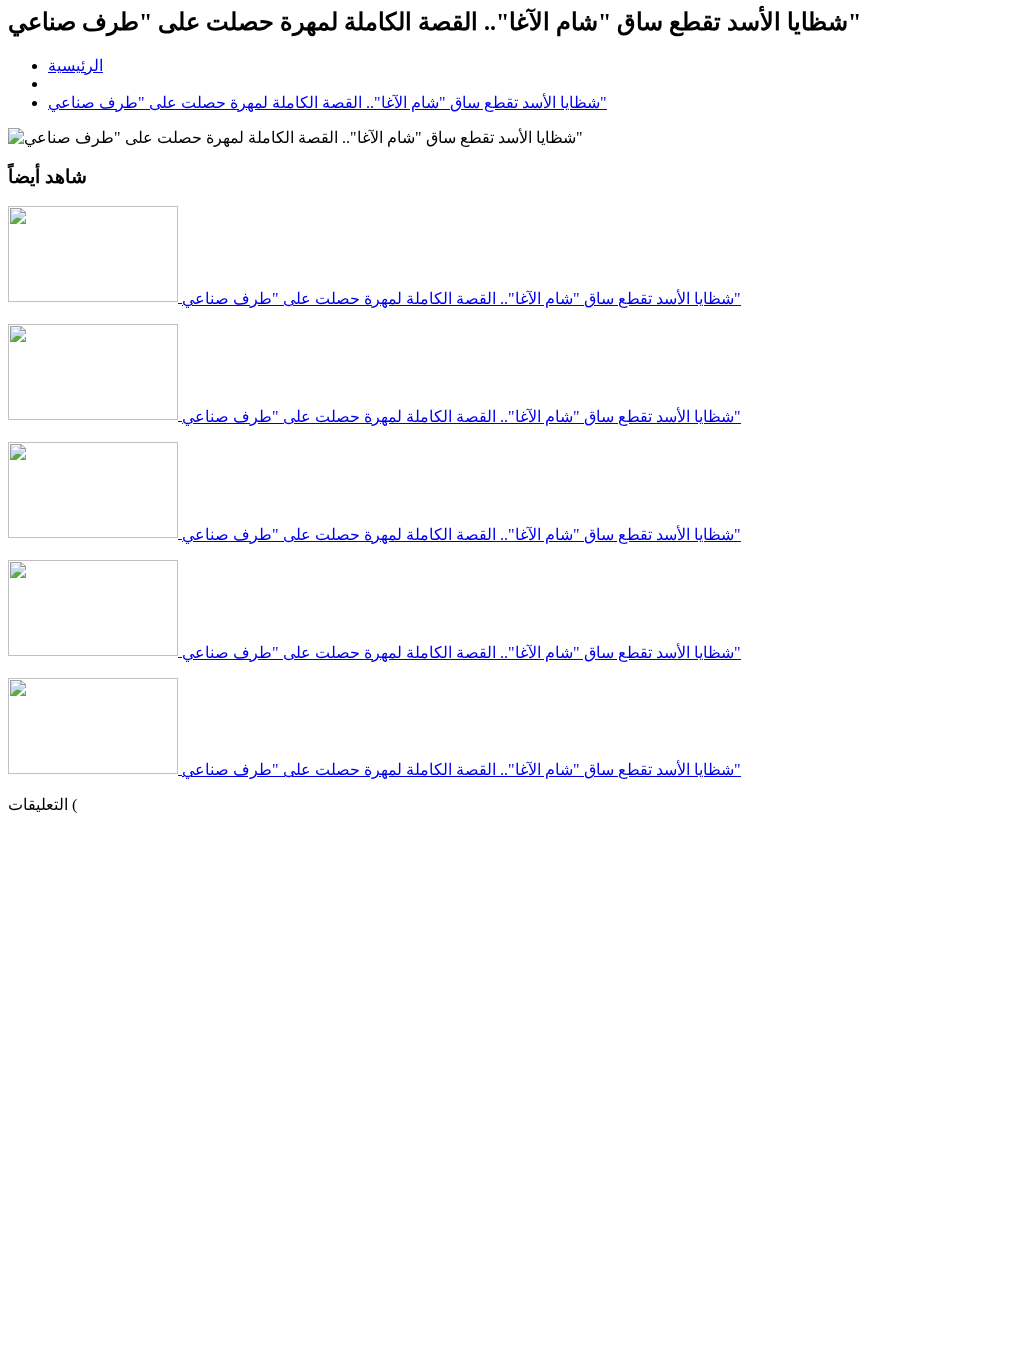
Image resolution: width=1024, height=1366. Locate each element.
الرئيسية (75, 65)
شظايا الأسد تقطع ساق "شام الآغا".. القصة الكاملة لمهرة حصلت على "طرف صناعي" (327, 102)
